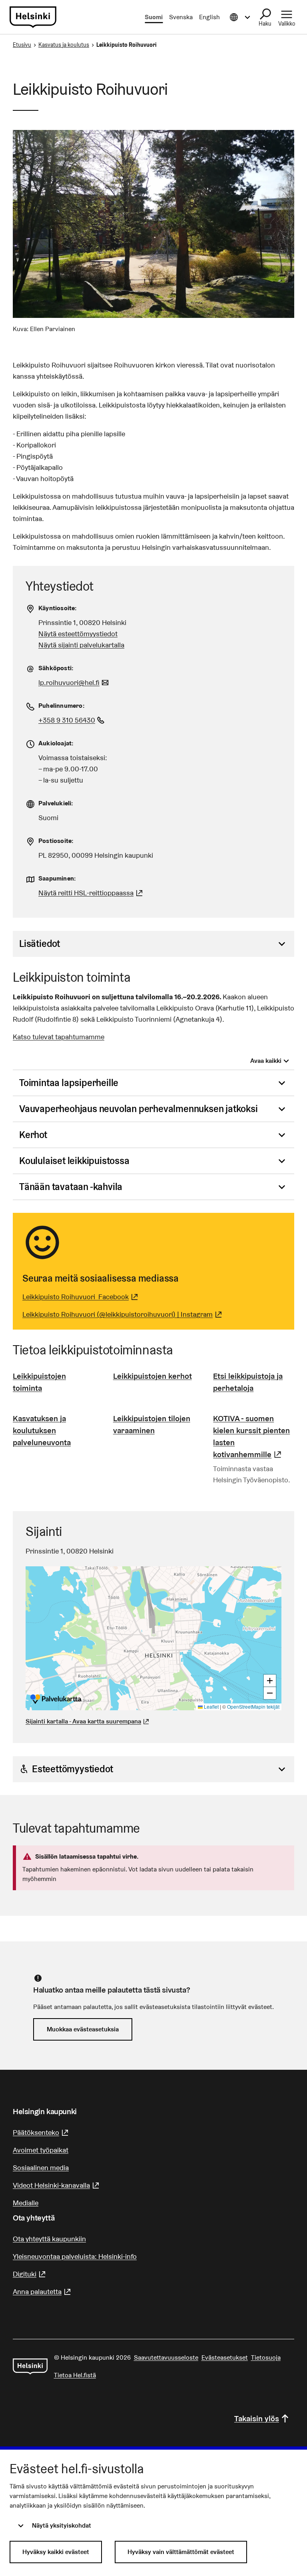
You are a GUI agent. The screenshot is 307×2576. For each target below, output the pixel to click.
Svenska (181, 17)
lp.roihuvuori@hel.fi (75, 682)
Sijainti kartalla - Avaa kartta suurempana (83, 1721)
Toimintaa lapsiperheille (69, 1083)
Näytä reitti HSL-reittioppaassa (92, 893)
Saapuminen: (57, 878)
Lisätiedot (40, 944)
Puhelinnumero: (62, 706)
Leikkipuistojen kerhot (153, 1376)
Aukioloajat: (56, 743)
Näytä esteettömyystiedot (78, 634)
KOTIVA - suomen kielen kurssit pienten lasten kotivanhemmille (254, 1436)
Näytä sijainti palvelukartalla (81, 645)
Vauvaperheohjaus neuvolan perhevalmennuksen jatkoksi (139, 1109)
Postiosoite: (56, 841)
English (209, 17)
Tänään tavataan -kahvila (71, 1187)
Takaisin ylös (257, 2418)
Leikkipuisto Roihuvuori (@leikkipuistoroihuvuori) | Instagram (123, 1314)
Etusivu (22, 45)
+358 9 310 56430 (72, 720)
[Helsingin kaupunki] (30, 2366)
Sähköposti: (56, 668)
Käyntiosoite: (58, 608)
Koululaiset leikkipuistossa (74, 1161)
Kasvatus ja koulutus (64, 45)
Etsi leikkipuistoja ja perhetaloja (248, 1382)
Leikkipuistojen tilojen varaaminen (152, 1424)
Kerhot (33, 1135)
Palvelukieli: (56, 803)
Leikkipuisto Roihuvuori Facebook (81, 1297)
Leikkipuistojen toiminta (39, 1382)
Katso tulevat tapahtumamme (59, 1037)
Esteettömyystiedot (72, 1769)
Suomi (154, 17)
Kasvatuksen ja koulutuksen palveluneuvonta (42, 1430)
